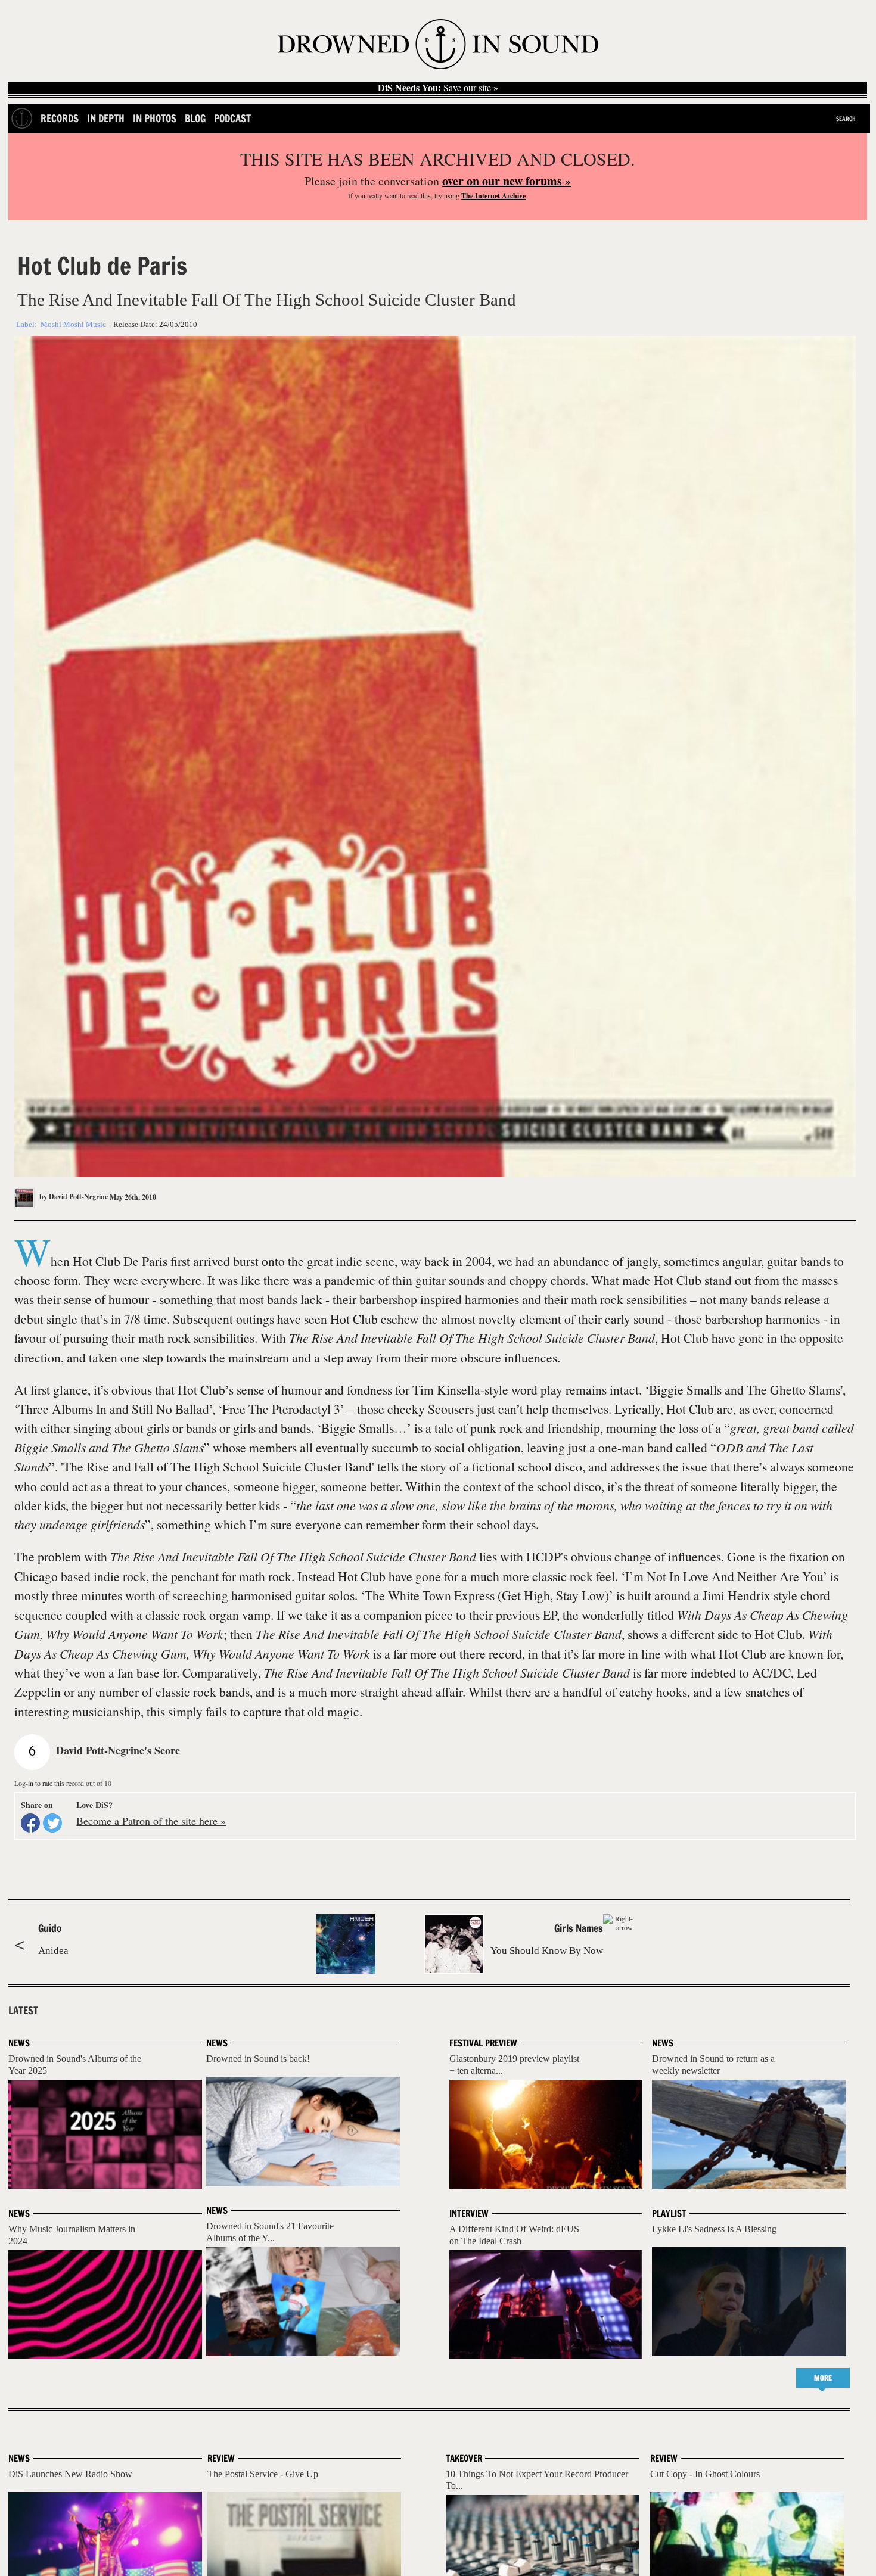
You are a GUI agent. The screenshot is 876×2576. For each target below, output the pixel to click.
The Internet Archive (493, 196)
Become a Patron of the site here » (151, 1821)
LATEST (23, 2011)
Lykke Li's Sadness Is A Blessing (714, 2229)
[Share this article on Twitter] (52, 1823)
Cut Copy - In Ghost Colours (705, 2474)
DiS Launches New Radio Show (70, 2474)
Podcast (232, 118)
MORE (823, 2378)
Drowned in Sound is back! (258, 2059)
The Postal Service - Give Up (263, 2474)
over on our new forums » (507, 181)
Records (60, 118)
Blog (195, 118)
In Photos (155, 118)
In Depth (106, 118)
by (73, 1197)
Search (846, 119)
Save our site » (438, 88)
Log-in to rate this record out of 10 (63, 1783)
